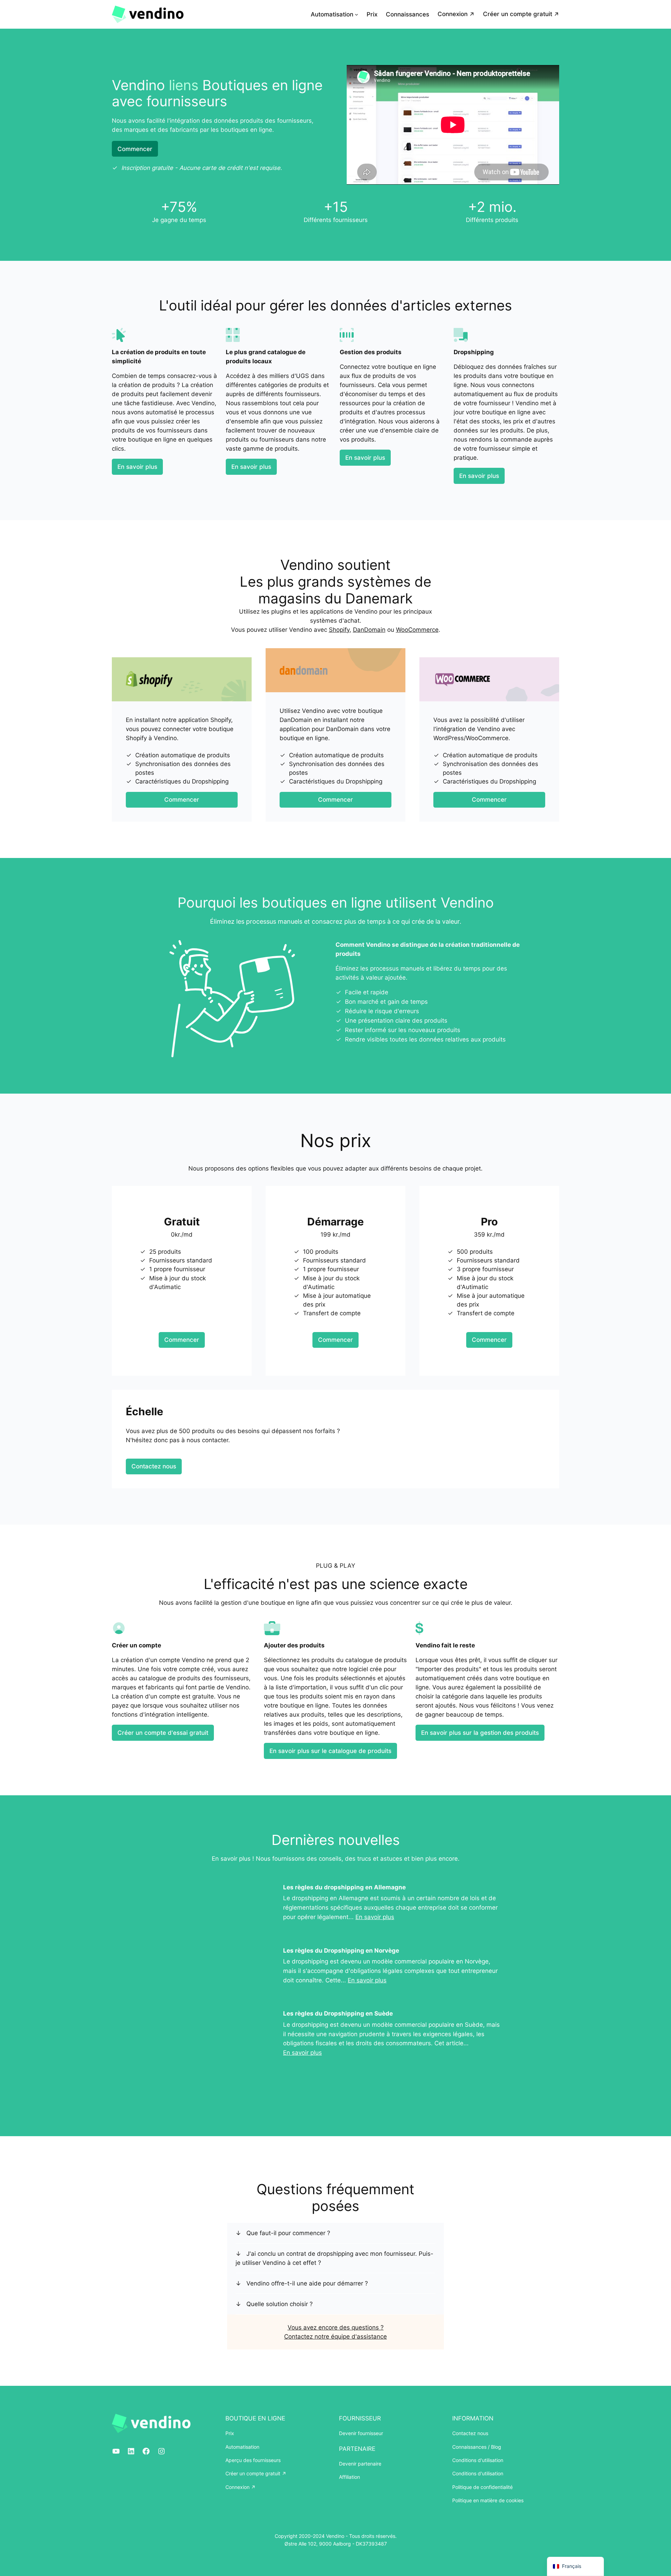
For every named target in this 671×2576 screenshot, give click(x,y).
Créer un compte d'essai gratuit (163, 1733)
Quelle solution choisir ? (280, 2304)
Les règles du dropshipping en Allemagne (344, 1887)
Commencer (135, 149)
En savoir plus (137, 467)
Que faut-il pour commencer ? (288, 2233)
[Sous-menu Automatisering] (356, 14)
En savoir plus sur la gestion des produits (480, 1733)
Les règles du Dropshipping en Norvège (341, 1951)
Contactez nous (154, 1466)
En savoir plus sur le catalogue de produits (330, 1751)
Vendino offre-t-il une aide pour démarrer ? (307, 2283)
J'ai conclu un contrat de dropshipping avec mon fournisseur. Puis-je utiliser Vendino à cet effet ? (334, 2258)
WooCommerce (417, 630)
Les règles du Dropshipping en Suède (338, 2013)
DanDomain (369, 630)
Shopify (339, 630)
